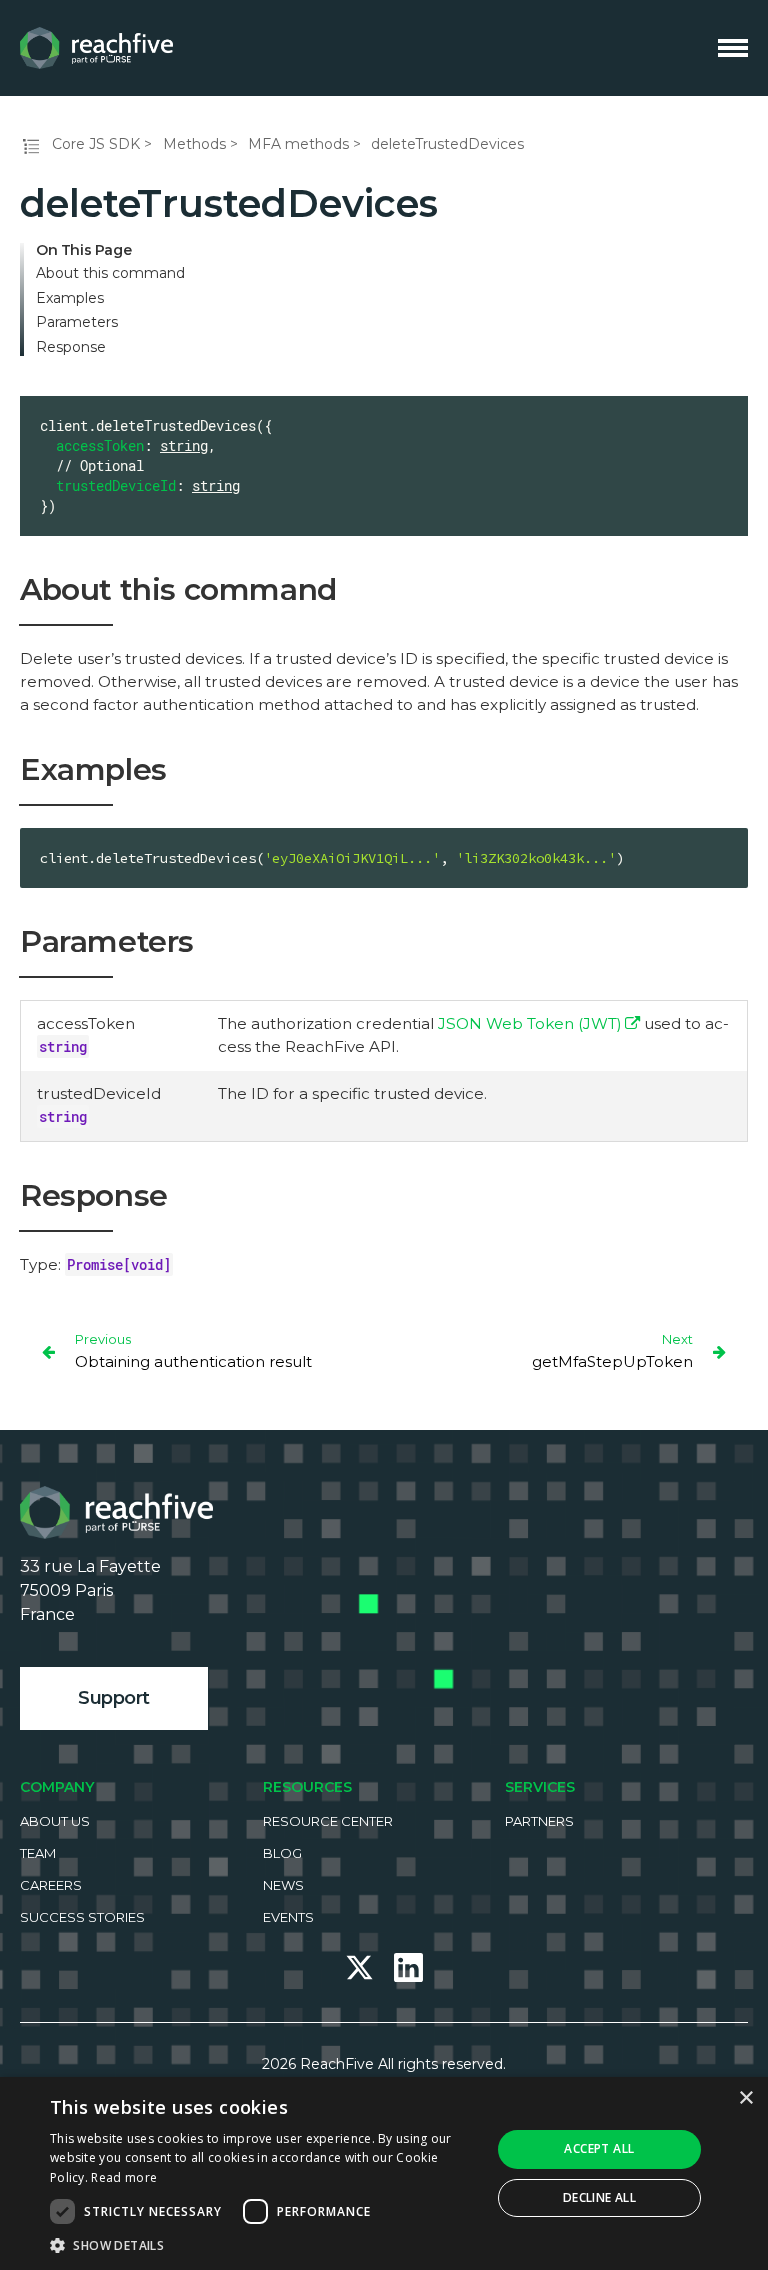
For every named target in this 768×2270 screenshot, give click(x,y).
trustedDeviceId (116, 485)
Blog (282, 1853)
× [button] (745, 2098)
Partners (539, 1821)
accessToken (100, 445)
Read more (124, 2177)
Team (38, 1853)
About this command (110, 273)
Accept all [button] (599, 2148)
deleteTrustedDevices (447, 144)
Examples (70, 298)
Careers (51, 1885)
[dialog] (384, 2173)
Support (114, 1698)
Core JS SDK (96, 144)
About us (55, 1821)
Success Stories (82, 1917)
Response (71, 347)
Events (288, 1917)
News (283, 1885)
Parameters (77, 322)
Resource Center (328, 1821)
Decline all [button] (599, 2197)
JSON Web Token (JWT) (530, 1023)
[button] (264, 2245)
